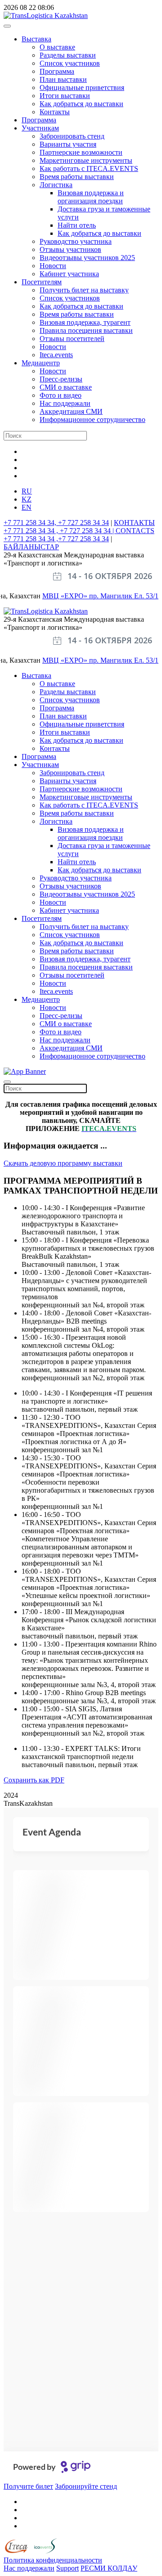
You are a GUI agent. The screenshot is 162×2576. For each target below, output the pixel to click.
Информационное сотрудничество (92, 420)
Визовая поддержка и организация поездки (91, 197)
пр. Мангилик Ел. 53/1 (124, 596)
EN (27, 507)
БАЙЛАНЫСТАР (31, 547)
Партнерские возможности (81, 152)
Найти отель (77, 225)
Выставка (36, 39)
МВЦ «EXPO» (66, 596)
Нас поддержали (65, 403)
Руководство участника (76, 241)
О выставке (57, 47)
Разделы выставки (68, 55)
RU (27, 491)
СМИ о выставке (66, 387)
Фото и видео (61, 395)
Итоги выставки (65, 96)
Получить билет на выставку (84, 290)
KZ (27, 499)
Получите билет (28, 2486)
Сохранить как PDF (34, 1780)
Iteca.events (56, 355)
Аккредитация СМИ (71, 411)
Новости (53, 266)
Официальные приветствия (82, 88)
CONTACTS (135, 531)
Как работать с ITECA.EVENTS (89, 168)
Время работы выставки (77, 177)
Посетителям (42, 282)
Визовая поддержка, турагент (85, 322)
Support (67, 2568)
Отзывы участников (70, 249)
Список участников (70, 63)
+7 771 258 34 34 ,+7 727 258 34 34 (56, 539)
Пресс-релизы (61, 379)
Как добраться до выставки (81, 104)
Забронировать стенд (72, 136)
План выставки (63, 79)
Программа (57, 71)
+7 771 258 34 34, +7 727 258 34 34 (56, 523)
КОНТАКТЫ (134, 523)
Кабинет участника (69, 274)
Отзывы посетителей (72, 339)
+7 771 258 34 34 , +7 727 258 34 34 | (60, 531)
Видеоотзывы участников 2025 (87, 258)
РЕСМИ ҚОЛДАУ (109, 2568)
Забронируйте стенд (86, 2486)
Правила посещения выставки (86, 330)
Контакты (55, 112)
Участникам (40, 128)
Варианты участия (68, 144)
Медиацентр (41, 363)
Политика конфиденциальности (53, 2560)
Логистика (56, 185)
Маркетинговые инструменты (86, 160)
